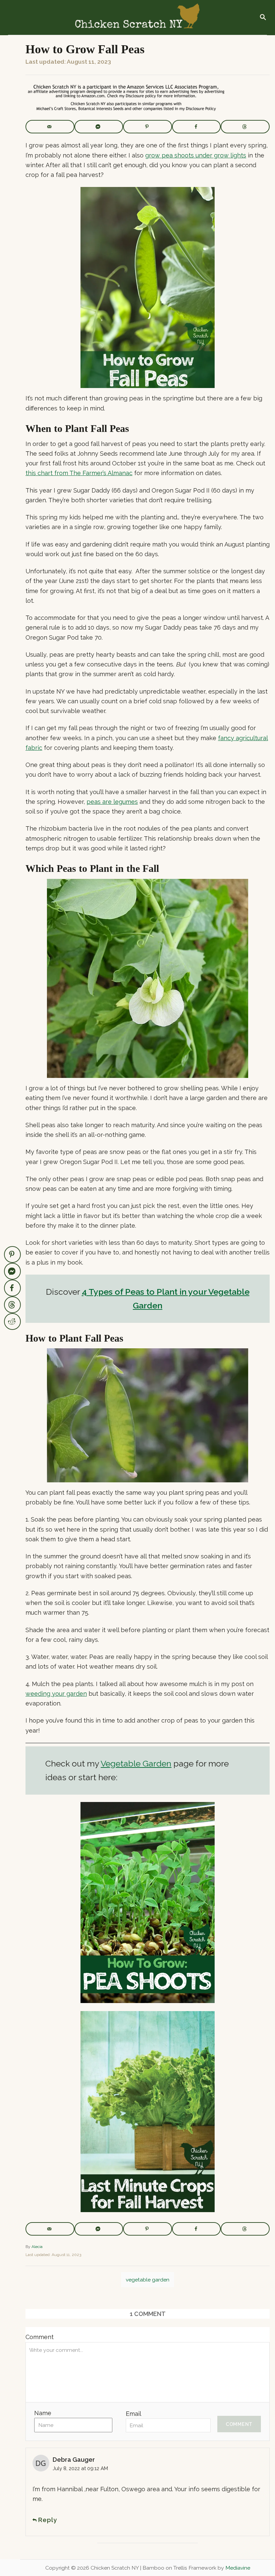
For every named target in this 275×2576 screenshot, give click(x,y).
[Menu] (11, 18)
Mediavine (238, 2568)
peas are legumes (112, 802)
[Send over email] (50, 127)
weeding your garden (56, 1694)
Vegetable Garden (136, 1763)
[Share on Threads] (245, 127)
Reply (48, 2520)
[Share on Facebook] (197, 127)
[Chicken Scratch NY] (137, 17)
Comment (40, 2337)
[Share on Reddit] (12, 1322)
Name (43, 2413)
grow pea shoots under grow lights (196, 155)
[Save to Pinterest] (148, 127)
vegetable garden (148, 2280)
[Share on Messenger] (99, 127)
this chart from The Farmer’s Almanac (79, 473)
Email (133, 2414)
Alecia (37, 2247)
